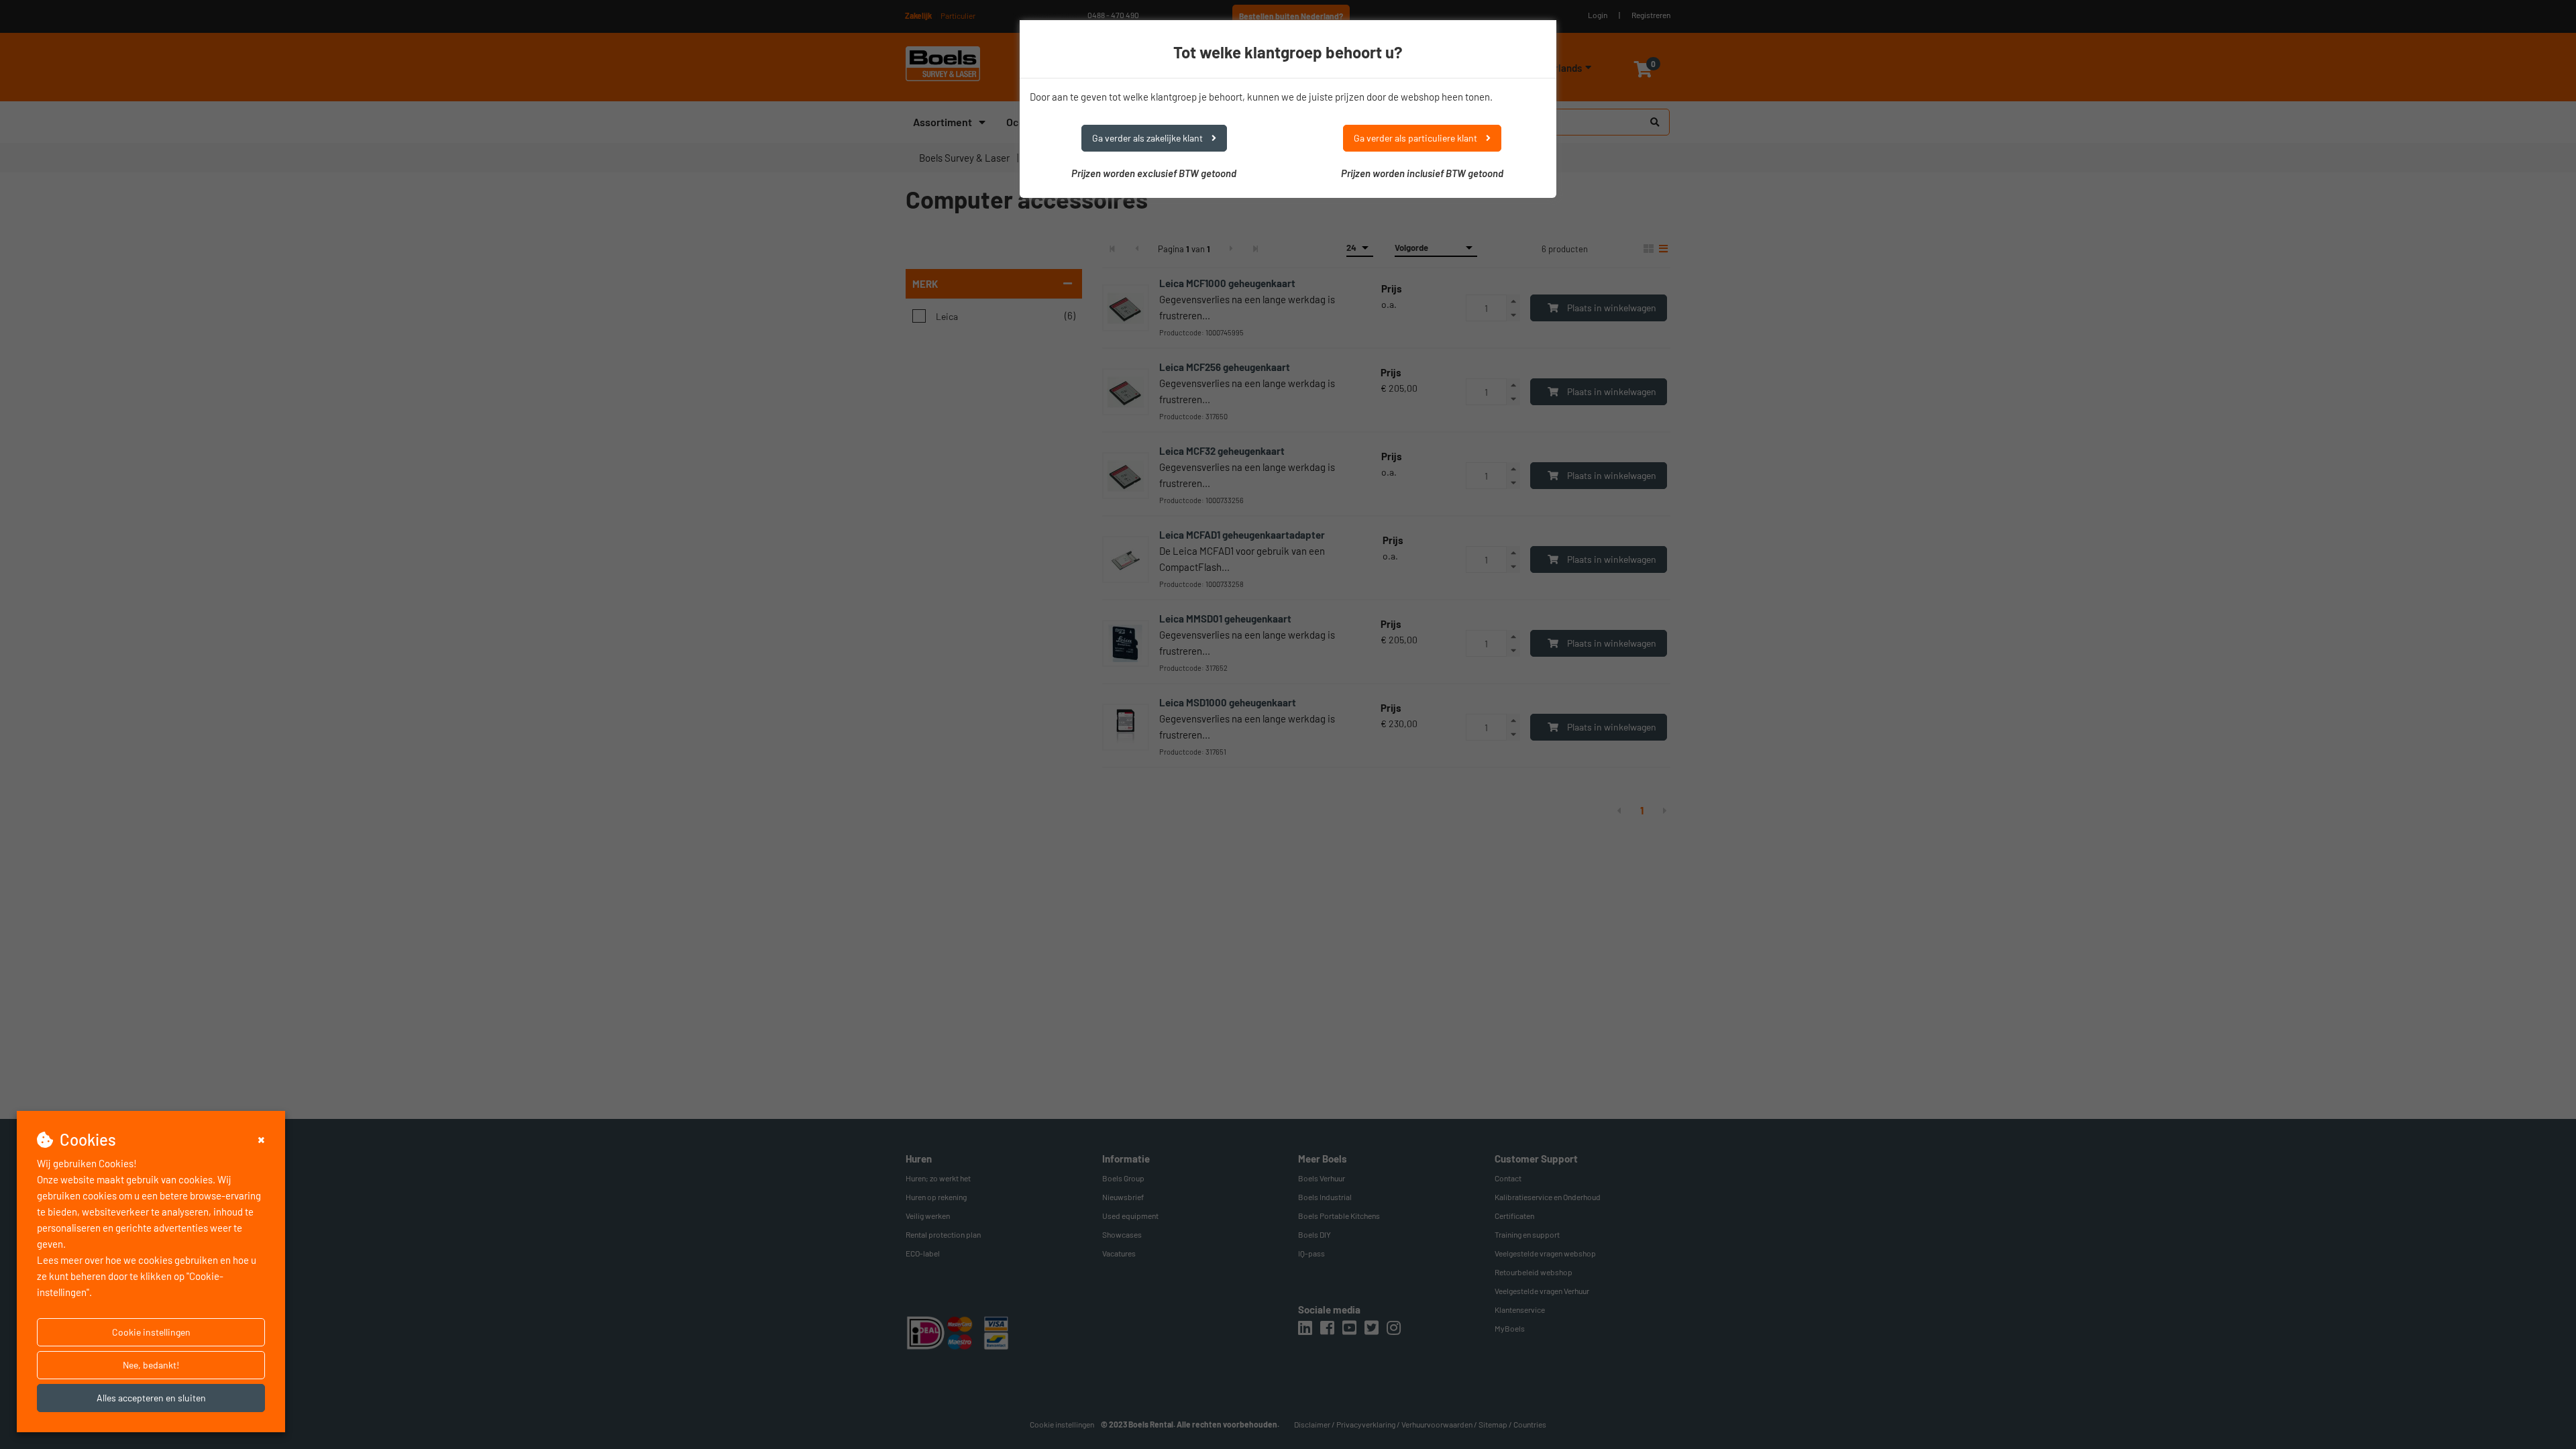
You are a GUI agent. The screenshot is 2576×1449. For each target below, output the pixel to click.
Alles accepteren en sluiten (151, 1398)
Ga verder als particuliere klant (1416, 138)
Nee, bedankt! (151, 1365)
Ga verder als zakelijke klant (1148, 138)
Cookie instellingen (151, 1332)
